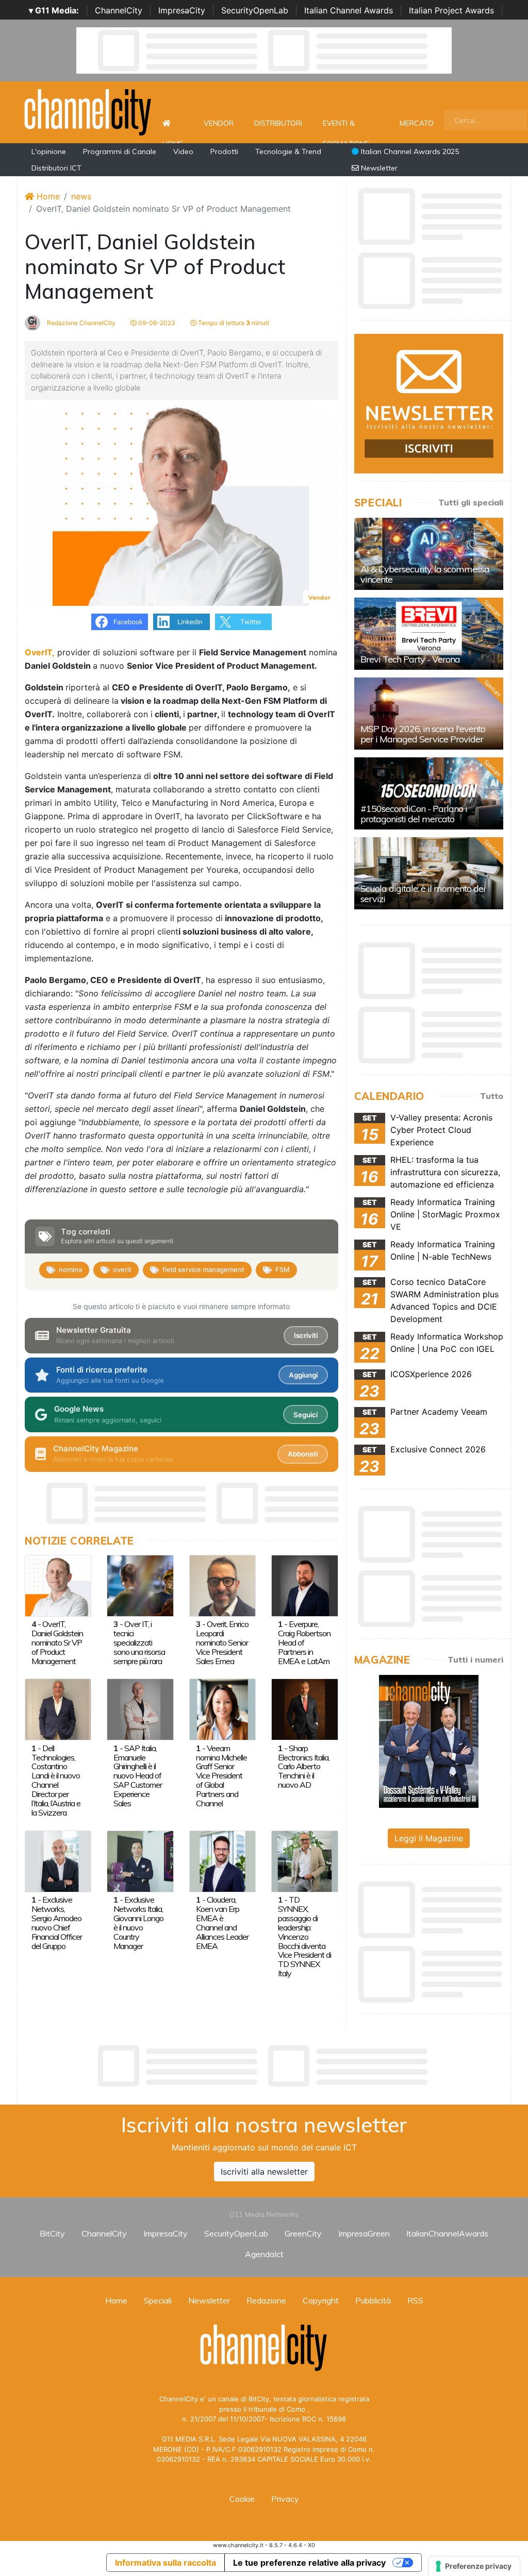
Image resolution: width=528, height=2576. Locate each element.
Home (173, 123)
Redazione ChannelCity (80, 323)
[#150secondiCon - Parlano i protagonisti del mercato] (429, 793)
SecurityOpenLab (255, 10)
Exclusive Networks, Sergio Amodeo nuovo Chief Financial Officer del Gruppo (57, 1923)
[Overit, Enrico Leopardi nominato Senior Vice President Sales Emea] (222, 1585)
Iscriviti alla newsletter (264, 2172)
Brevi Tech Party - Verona (410, 659)
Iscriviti (306, 1335)
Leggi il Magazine (429, 1838)
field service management (203, 1269)
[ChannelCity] (88, 111)
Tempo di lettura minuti (233, 323)
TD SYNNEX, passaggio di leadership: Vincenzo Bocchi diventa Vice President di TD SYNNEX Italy (304, 1936)
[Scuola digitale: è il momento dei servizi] (429, 873)
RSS (415, 2300)
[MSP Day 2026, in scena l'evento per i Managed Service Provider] (429, 714)
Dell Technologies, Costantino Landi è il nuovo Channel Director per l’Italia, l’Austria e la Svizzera (56, 1780)
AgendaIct (264, 2254)
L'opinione (49, 151)
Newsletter (378, 168)
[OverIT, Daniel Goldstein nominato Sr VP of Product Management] (58, 1585)
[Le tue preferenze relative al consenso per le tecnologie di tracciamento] (474, 2566)
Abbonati (303, 1454)
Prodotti (224, 151)
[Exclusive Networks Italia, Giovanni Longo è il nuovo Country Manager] (140, 1860)
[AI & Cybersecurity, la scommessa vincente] (429, 554)
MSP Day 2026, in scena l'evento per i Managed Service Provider (423, 734)
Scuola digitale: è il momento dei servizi (423, 894)
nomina (70, 1269)
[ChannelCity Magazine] (429, 1741)
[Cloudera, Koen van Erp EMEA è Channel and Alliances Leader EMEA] (222, 1860)
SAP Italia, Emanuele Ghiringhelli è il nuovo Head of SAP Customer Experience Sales (138, 1776)
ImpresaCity (182, 10)
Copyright (321, 2300)
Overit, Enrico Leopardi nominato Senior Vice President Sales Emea (222, 1642)
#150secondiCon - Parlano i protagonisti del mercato (414, 814)
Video (183, 151)
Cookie (242, 2499)
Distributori (278, 123)
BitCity (52, 2233)
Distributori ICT (56, 168)
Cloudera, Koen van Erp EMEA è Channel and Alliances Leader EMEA (222, 1923)
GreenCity (303, 2233)
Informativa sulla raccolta (166, 2563)
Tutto (492, 1096)
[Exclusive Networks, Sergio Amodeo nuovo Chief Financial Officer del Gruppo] (58, 1860)
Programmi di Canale (120, 151)
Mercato (417, 123)
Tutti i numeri (475, 1659)
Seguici (306, 1415)
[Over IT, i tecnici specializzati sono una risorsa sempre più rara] (140, 1585)
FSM (283, 1269)
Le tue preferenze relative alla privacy (309, 2563)
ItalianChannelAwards (447, 2233)
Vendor (219, 123)
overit (122, 1269)
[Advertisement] (264, 2066)
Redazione (266, 2300)
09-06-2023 (156, 323)
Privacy (285, 2499)
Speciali (158, 2300)
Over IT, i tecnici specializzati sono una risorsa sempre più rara (139, 1642)
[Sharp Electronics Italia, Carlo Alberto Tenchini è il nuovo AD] (304, 1709)
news (81, 196)
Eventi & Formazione (346, 129)
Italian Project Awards (451, 10)
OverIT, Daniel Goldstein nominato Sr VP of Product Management (57, 1642)
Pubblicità (373, 2300)
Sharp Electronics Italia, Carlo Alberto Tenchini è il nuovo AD (304, 1767)
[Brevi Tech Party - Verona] (429, 634)
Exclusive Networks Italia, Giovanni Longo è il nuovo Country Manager (138, 1923)
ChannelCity (119, 10)
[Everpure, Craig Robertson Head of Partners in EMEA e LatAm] (304, 1585)
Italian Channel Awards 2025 (409, 151)
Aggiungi (303, 1375)
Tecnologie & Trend (288, 151)
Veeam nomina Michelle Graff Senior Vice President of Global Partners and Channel (221, 1776)
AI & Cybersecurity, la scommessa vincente (425, 574)
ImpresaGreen (364, 2233)
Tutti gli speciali (471, 502)
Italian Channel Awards (349, 10)
